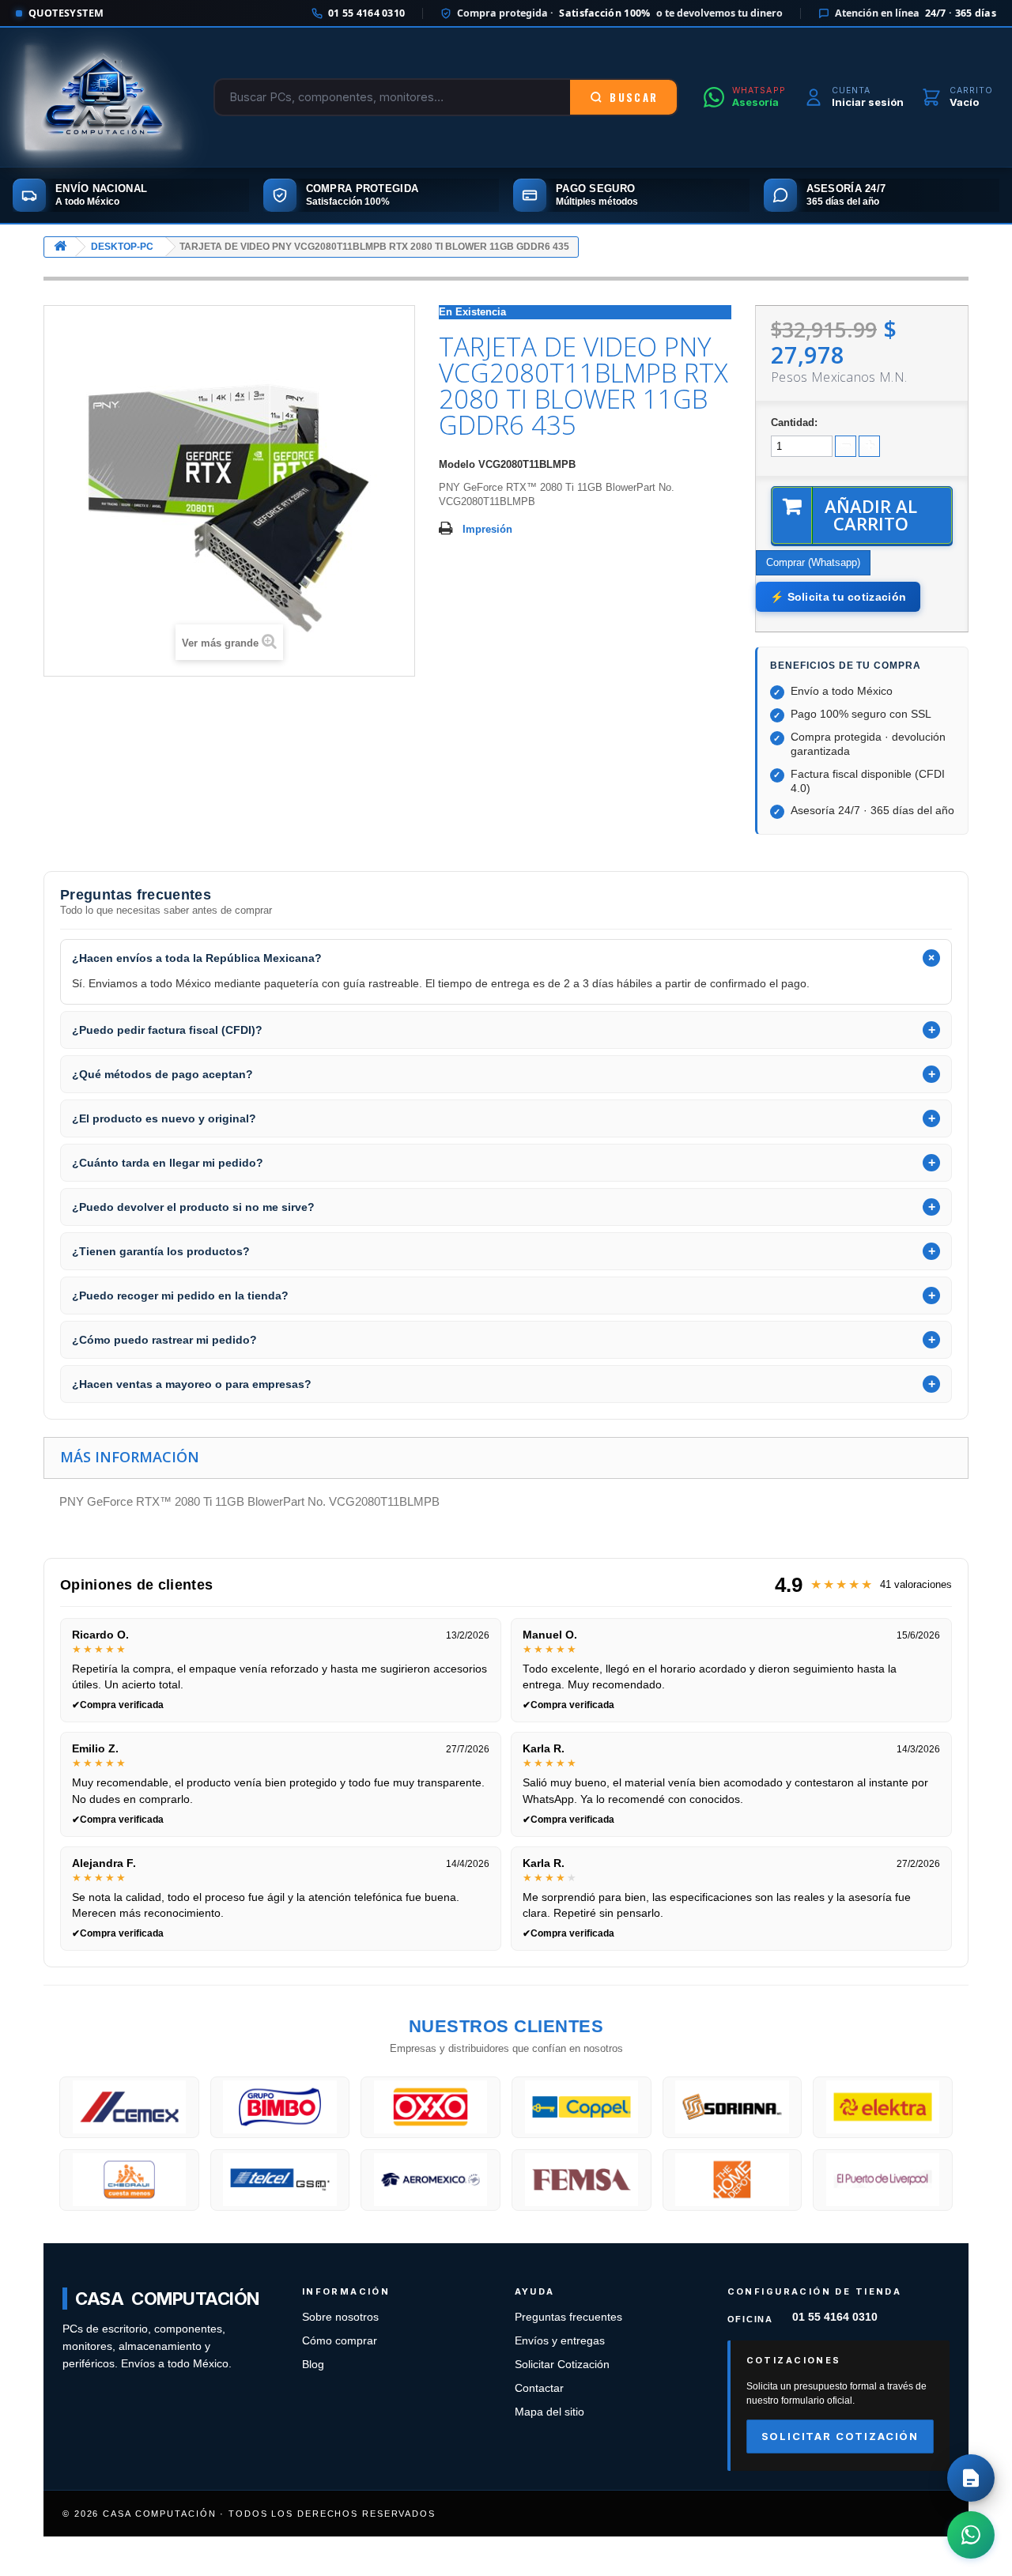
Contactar (539, 2388)
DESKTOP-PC (122, 247)
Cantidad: (794, 422)
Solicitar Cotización (562, 2365)
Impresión (487, 529)
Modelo (457, 464)
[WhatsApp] (971, 2535)
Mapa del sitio (549, 2412)
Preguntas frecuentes (568, 2317)
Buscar (634, 97)
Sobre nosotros (340, 2317)
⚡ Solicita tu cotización (838, 597)
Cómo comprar (340, 2341)
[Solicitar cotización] (971, 2478)
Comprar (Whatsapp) (813, 562)
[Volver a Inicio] (60, 247)
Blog (313, 2365)
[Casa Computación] (104, 97)
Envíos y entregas (560, 2341)
